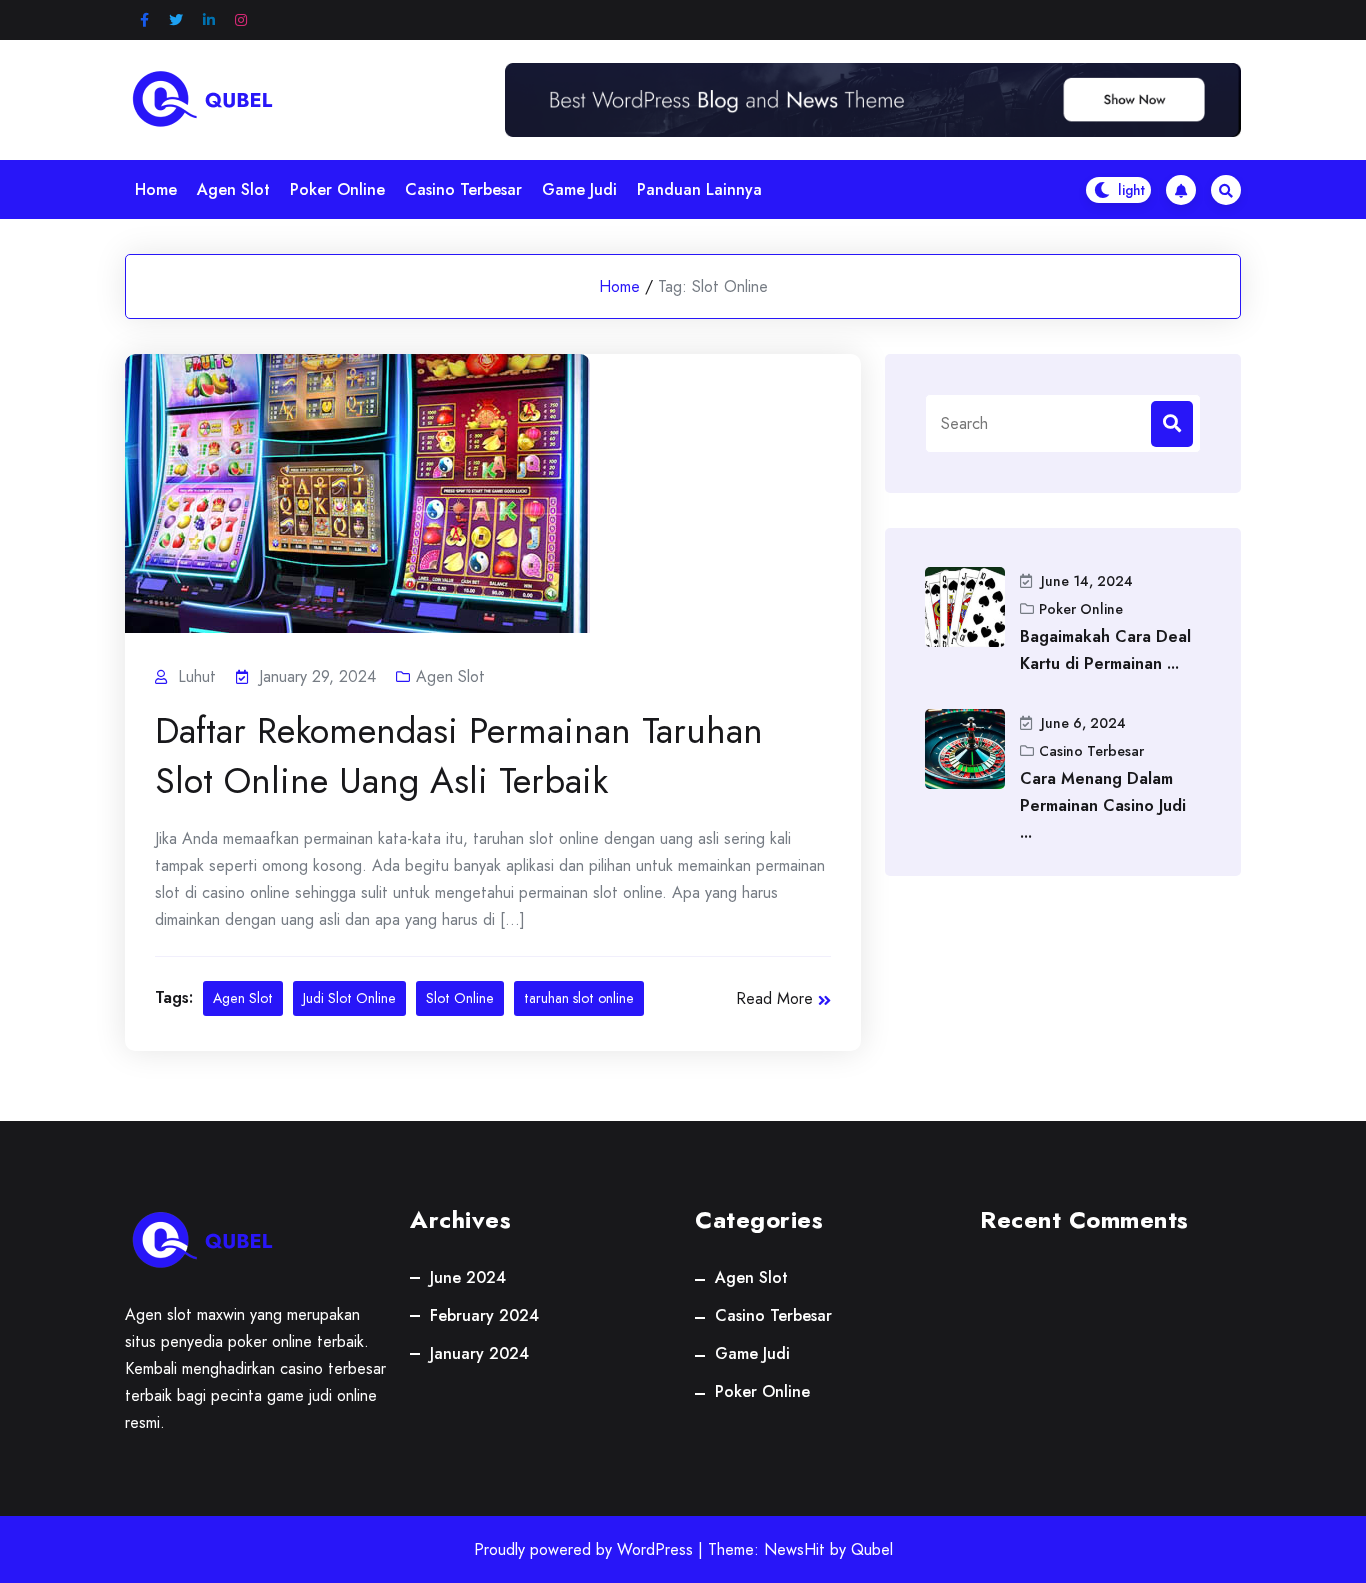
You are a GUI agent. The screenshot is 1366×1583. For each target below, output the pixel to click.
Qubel (872, 1549)
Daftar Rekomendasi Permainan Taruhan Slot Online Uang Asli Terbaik (459, 755)
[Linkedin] (209, 20)
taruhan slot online (579, 998)
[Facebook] (144, 20)
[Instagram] (241, 20)
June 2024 (468, 1277)
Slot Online (460, 998)
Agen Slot (233, 189)
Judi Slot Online (349, 998)
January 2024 (479, 1353)
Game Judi (579, 189)
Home (156, 189)
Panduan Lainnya (699, 189)
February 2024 (484, 1315)
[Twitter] (176, 20)
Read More (774, 998)
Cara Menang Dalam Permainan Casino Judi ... (1103, 805)
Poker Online (337, 189)
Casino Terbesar (463, 189)
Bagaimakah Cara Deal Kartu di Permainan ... (1105, 650)
